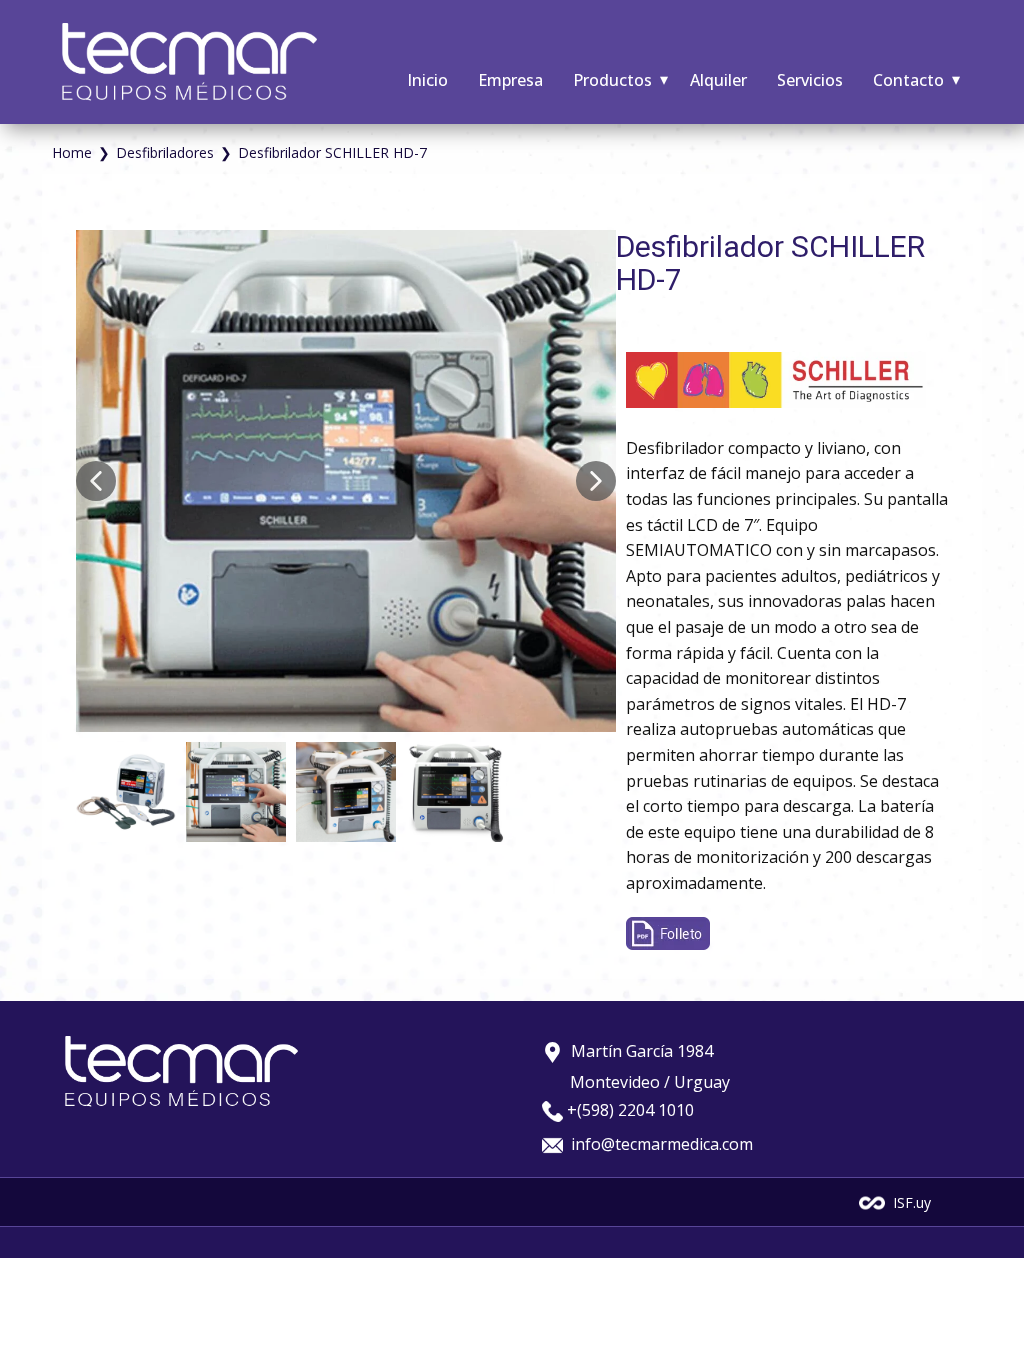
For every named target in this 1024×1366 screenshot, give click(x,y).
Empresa (510, 80)
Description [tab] (662, 334)
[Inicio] (189, 62)
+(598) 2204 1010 (630, 1110)
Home (72, 152)
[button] (96, 481)
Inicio (427, 80)
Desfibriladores (165, 152)
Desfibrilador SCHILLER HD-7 (770, 263)
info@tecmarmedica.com (660, 1144)
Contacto (908, 80)
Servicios (810, 80)
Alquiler (718, 80)
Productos (612, 80)
